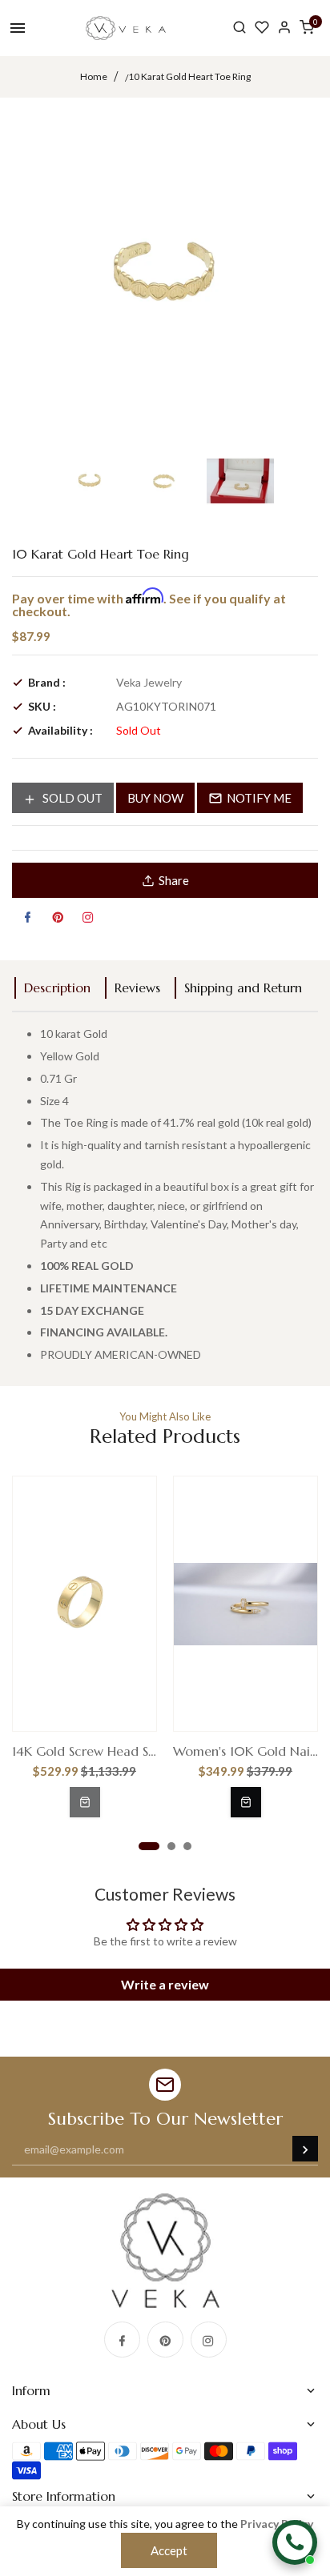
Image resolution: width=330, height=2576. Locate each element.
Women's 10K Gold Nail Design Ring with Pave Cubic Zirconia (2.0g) (245, 1751)
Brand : (47, 682)
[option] (90, 481)
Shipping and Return (243, 988)
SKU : (42, 706)
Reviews (137, 988)
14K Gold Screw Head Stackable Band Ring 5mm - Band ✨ (85, 1751)
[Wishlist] (262, 28)
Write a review (165, 1984)
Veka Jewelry (149, 682)
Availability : (60, 730)
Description (57, 988)
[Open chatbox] (295, 2542)
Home (94, 76)
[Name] (305, 2149)
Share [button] (174, 880)
